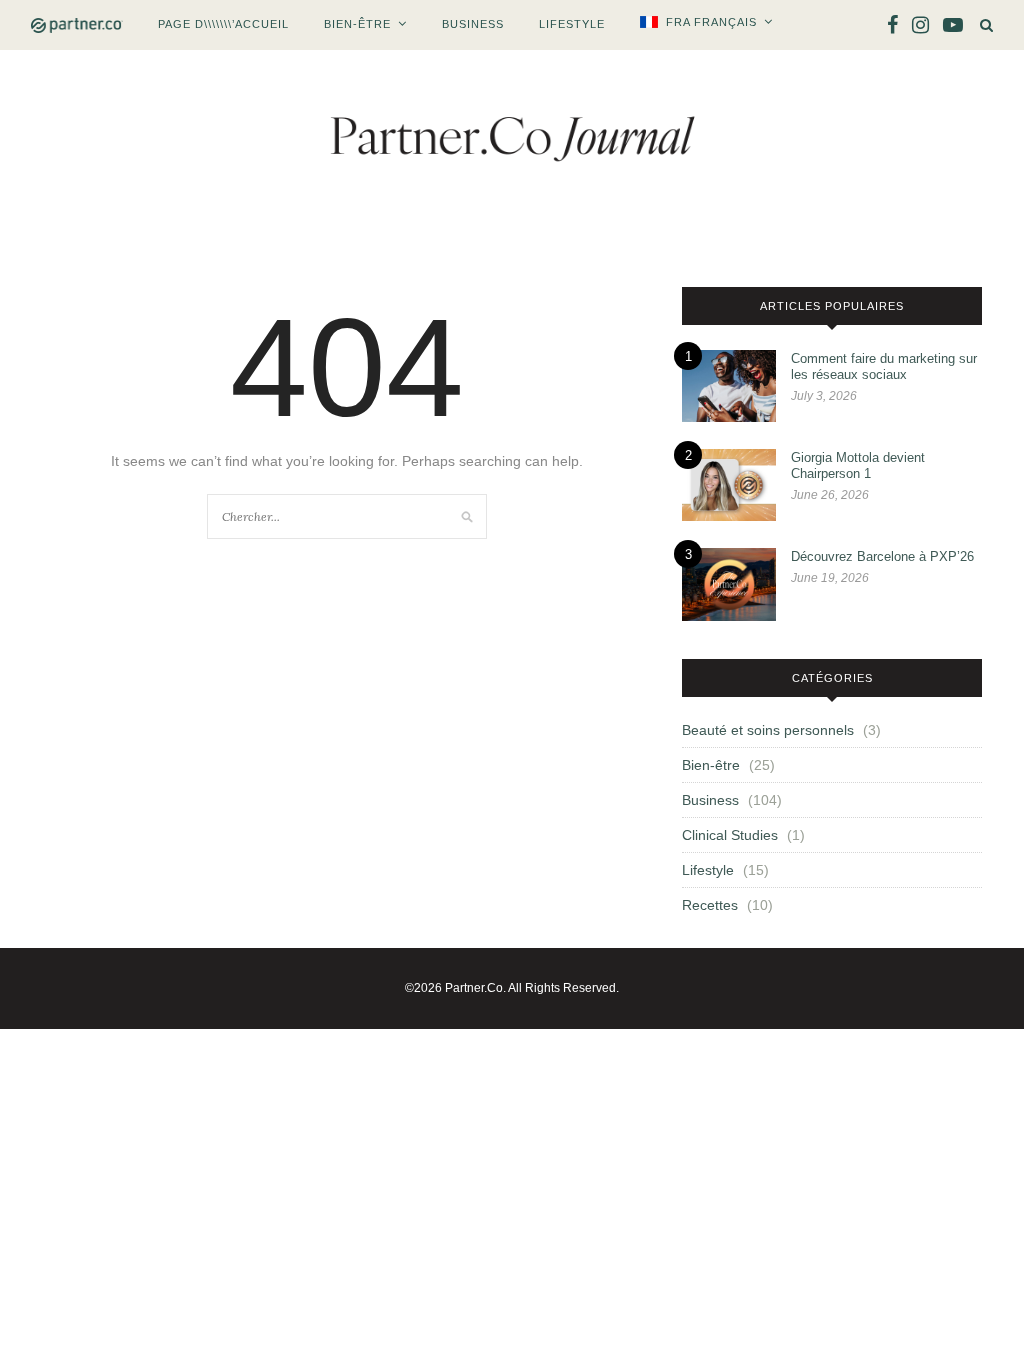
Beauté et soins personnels (768, 730)
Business (473, 24)
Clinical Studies (730, 835)
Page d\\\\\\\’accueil (223, 24)
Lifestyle (572, 24)
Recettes (710, 905)
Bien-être (357, 24)
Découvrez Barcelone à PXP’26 (882, 556)
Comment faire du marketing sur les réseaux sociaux (884, 366)
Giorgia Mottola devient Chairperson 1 (858, 465)
